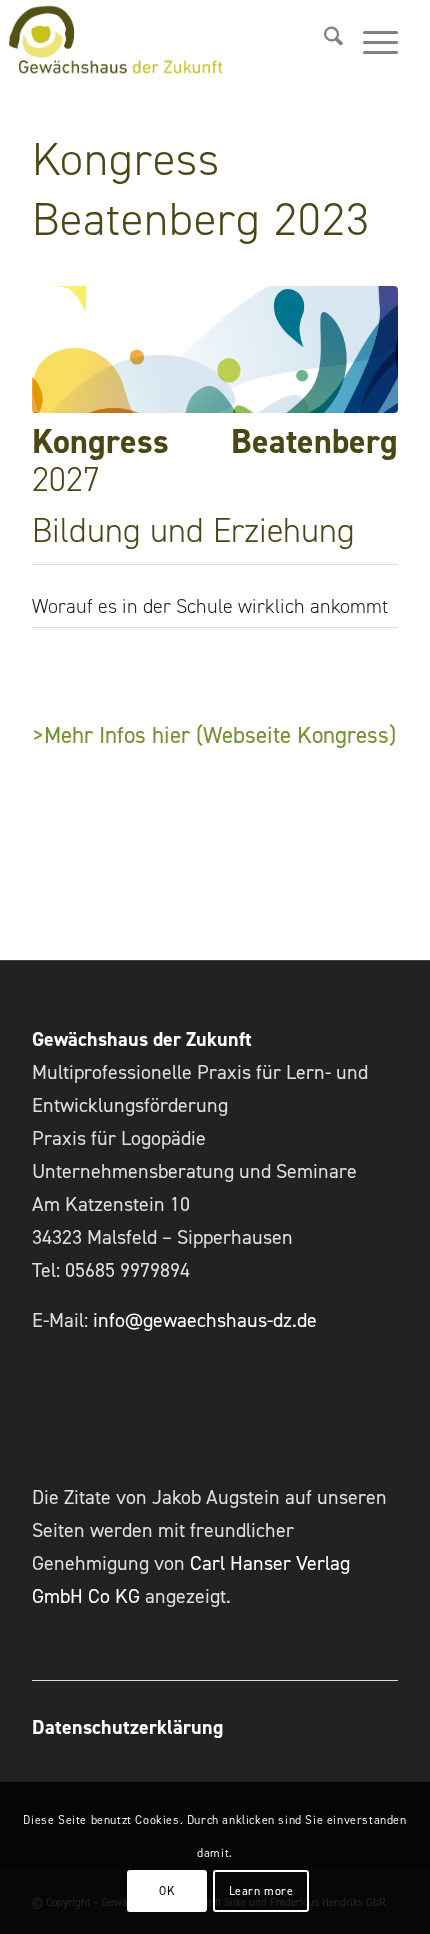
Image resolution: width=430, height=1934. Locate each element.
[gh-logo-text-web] (155, 40)
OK (167, 1891)
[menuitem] (323, 40)
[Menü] (370, 40)
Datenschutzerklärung (127, 1727)
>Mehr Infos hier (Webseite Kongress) (214, 735)
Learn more (261, 1891)
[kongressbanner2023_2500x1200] (215, 350)
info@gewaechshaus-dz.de (205, 1320)
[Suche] (323, 40)
